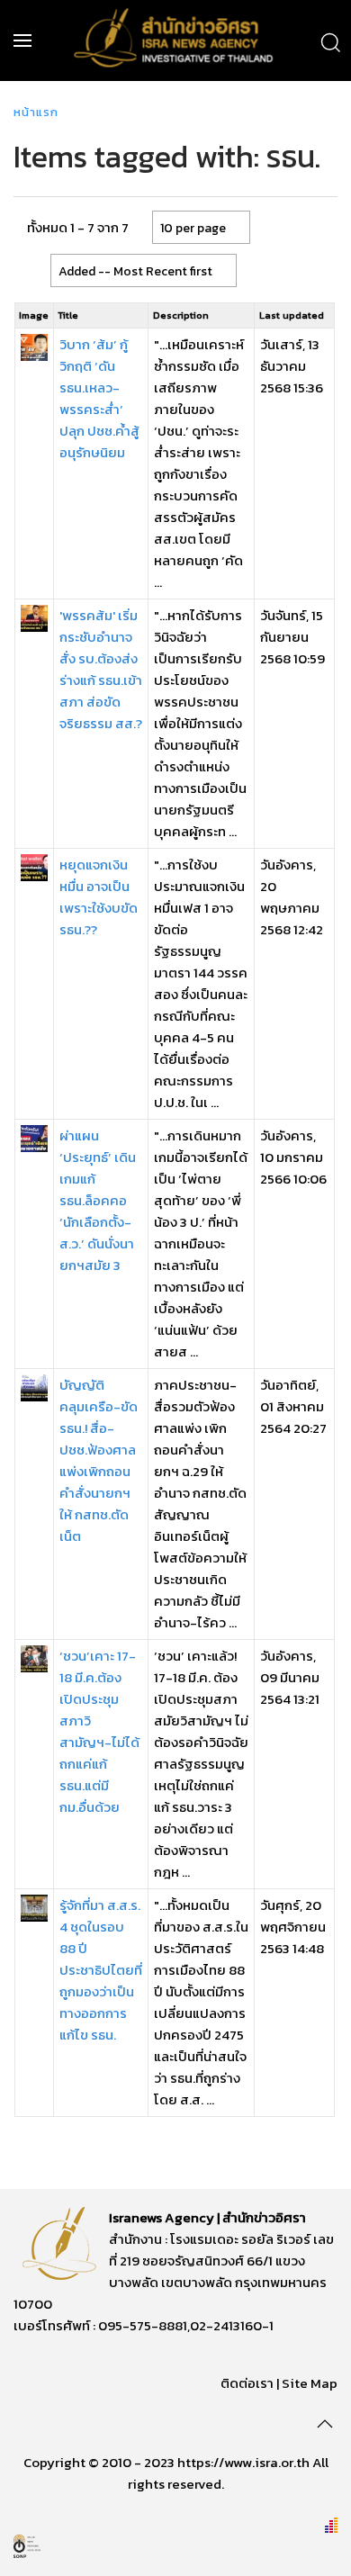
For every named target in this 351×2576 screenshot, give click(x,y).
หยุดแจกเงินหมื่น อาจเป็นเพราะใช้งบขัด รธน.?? (99, 897)
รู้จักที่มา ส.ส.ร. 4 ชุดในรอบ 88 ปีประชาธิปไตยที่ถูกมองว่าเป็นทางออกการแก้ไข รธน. (101, 1970)
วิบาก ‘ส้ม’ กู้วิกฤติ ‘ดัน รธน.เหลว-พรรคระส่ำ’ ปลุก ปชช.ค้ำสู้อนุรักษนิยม (99, 398)
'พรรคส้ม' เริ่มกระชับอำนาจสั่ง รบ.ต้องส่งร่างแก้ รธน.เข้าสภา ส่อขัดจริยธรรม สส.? (101, 669)
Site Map (310, 2383)
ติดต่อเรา (247, 2383)
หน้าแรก (36, 112)
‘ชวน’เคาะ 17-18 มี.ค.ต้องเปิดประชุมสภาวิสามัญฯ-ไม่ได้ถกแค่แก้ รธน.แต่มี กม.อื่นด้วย (99, 1731)
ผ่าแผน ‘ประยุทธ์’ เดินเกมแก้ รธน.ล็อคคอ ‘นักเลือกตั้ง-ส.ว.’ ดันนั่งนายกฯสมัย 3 (98, 1200)
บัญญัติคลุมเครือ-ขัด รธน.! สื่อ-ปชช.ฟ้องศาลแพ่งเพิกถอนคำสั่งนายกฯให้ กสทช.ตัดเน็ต (99, 1460)
